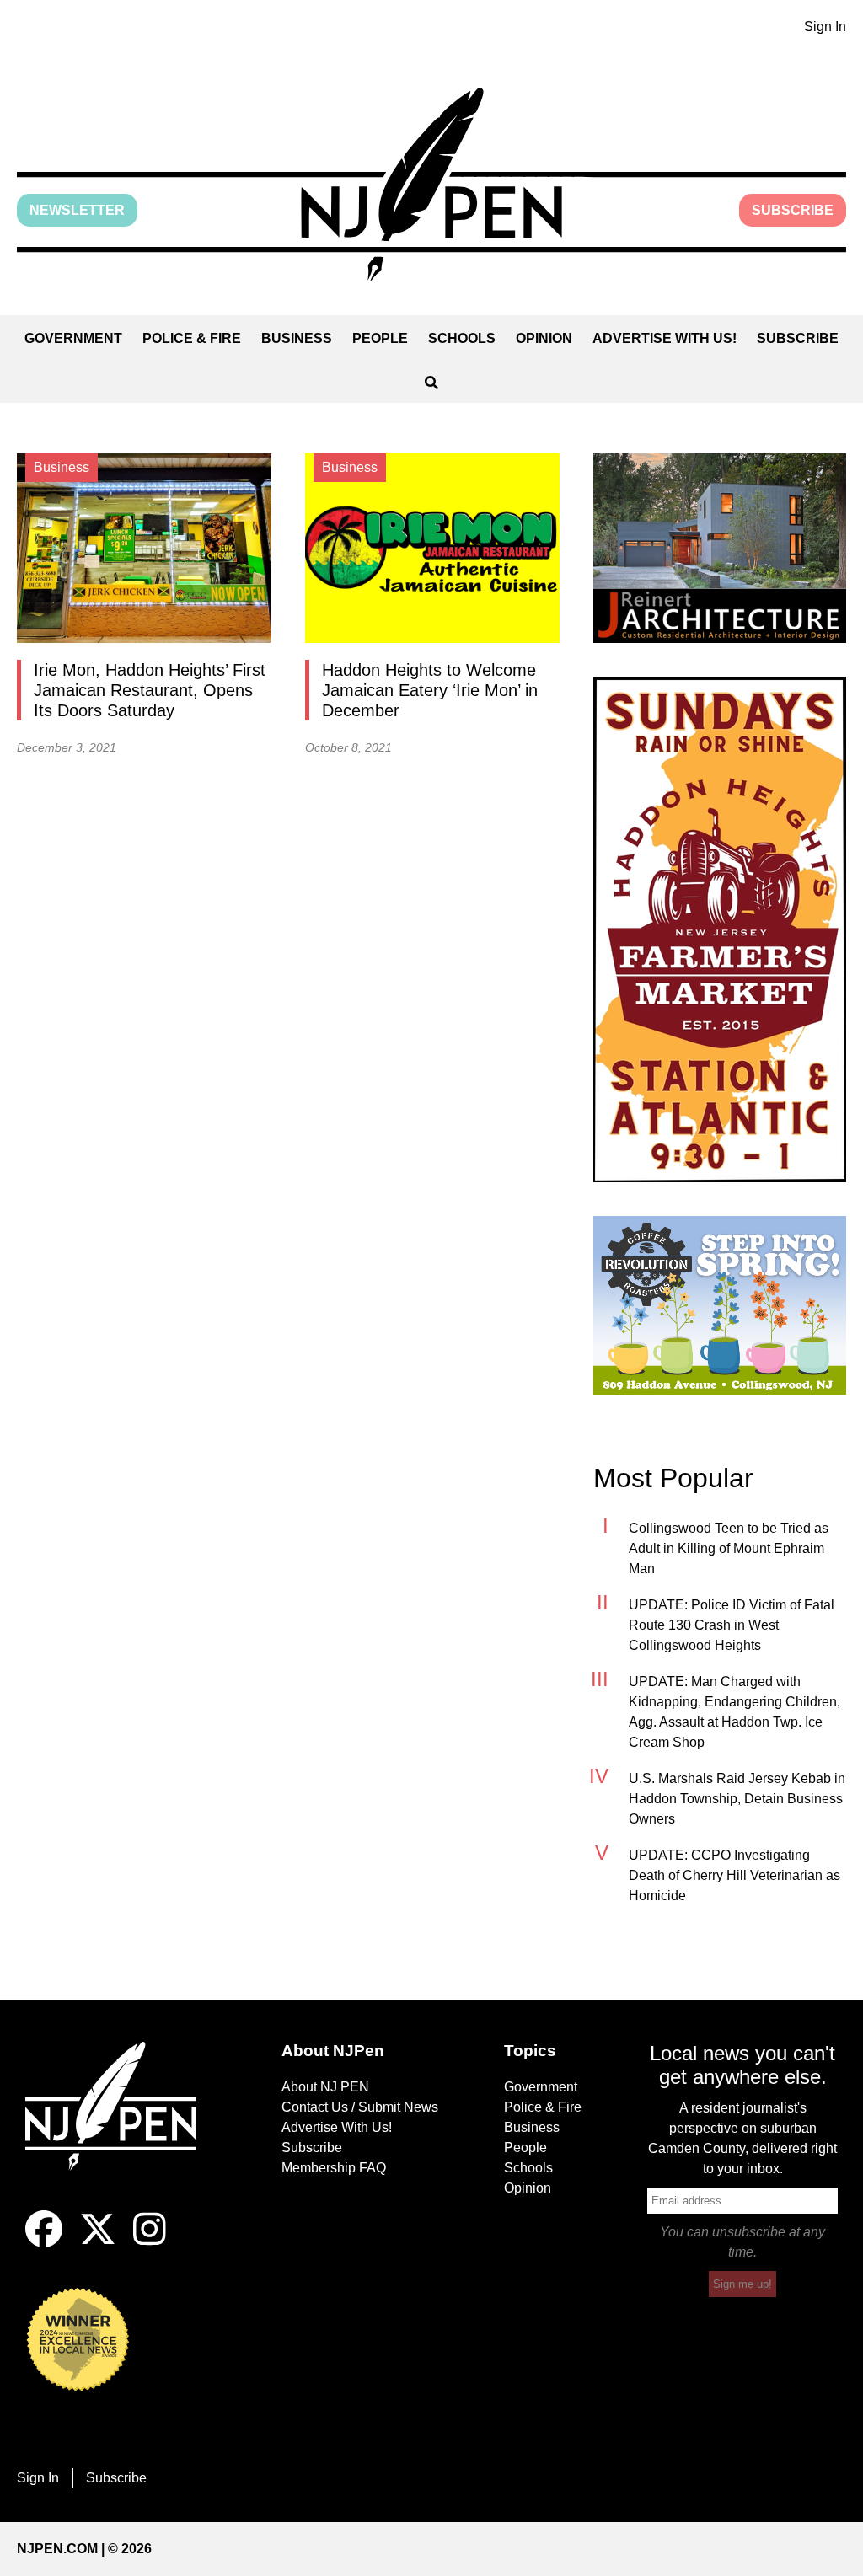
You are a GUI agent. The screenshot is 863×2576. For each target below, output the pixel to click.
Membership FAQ (334, 2168)
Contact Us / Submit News (360, 2107)
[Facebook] (44, 2243)
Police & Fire (192, 338)
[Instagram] (150, 2243)
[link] (720, 548)
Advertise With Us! (665, 338)
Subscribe (793, 210)
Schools (462, 338)
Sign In (825, 27)
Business (297, 338)
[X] (98, 2243)
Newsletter (77, 210)
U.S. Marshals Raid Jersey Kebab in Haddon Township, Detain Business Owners (737, 1799)
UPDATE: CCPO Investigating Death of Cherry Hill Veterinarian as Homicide (734, 1875)
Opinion (544, 338)
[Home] (121, 2126)
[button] (431, 185)
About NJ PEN (325, 2087)
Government (73, 338)
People (380, 338)
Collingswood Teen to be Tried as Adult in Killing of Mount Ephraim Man (729, 1548)
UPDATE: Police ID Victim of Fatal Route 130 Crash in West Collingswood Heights (732, 1625)
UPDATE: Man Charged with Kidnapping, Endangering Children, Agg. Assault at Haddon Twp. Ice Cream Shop (734, 1712)
